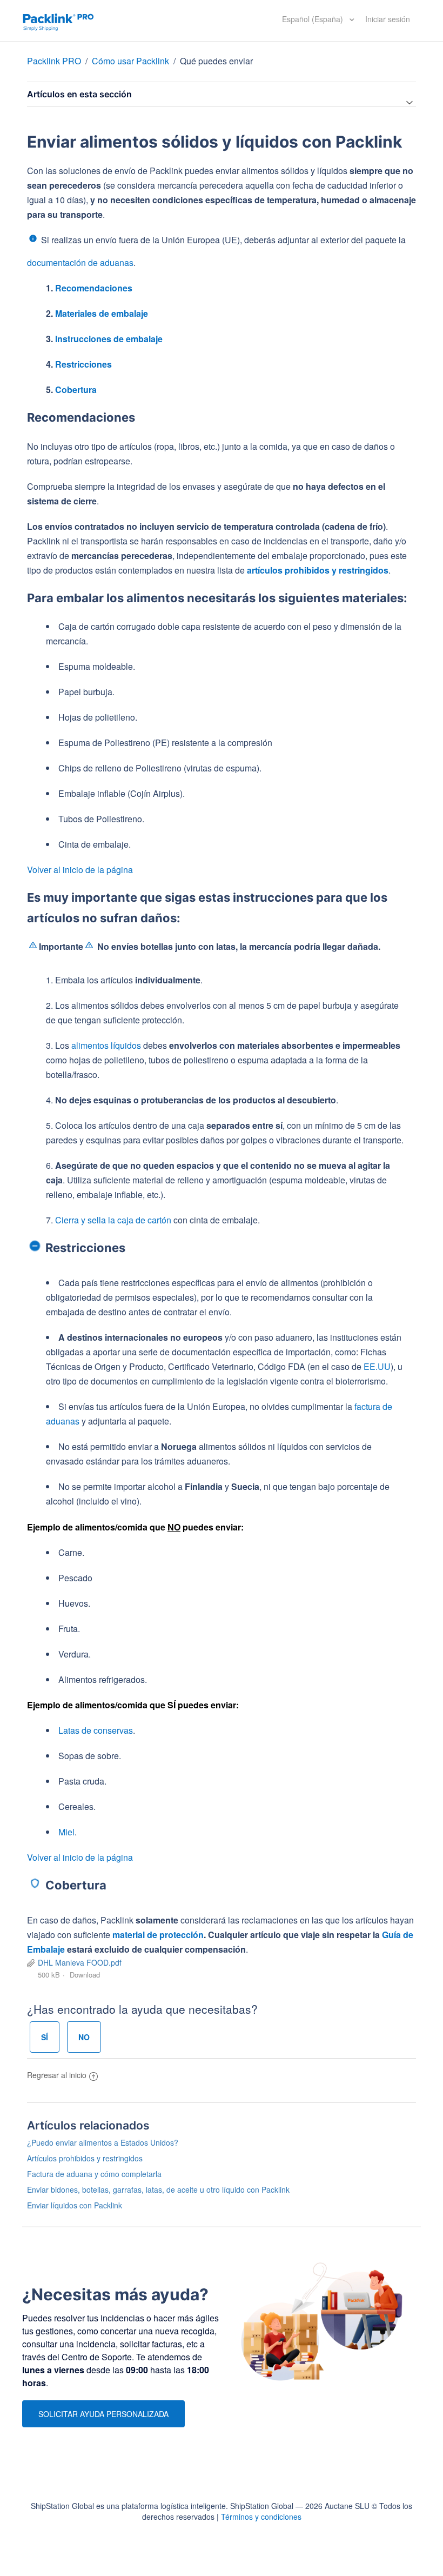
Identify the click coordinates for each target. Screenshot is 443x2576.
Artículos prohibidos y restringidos (85, 2158)
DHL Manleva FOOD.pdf (80, 1962)
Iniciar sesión (388, 19)
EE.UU (377, 1366)
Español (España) (314, 19)
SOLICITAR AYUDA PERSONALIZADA (103, 2414)
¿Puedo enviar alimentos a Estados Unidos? (103, 2142)
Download (85, 1975)
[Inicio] (58, 21)
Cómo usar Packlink (132, 61)
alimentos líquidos (106, 1045)
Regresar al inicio (57, 2075)
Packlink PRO (54, 61)
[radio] (45, 2037)
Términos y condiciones (261, 2517)
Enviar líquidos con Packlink (75, 2205)
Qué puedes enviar (216, 61)
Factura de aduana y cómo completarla (94, 2174)
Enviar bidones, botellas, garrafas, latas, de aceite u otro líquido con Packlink (158, 2189)
